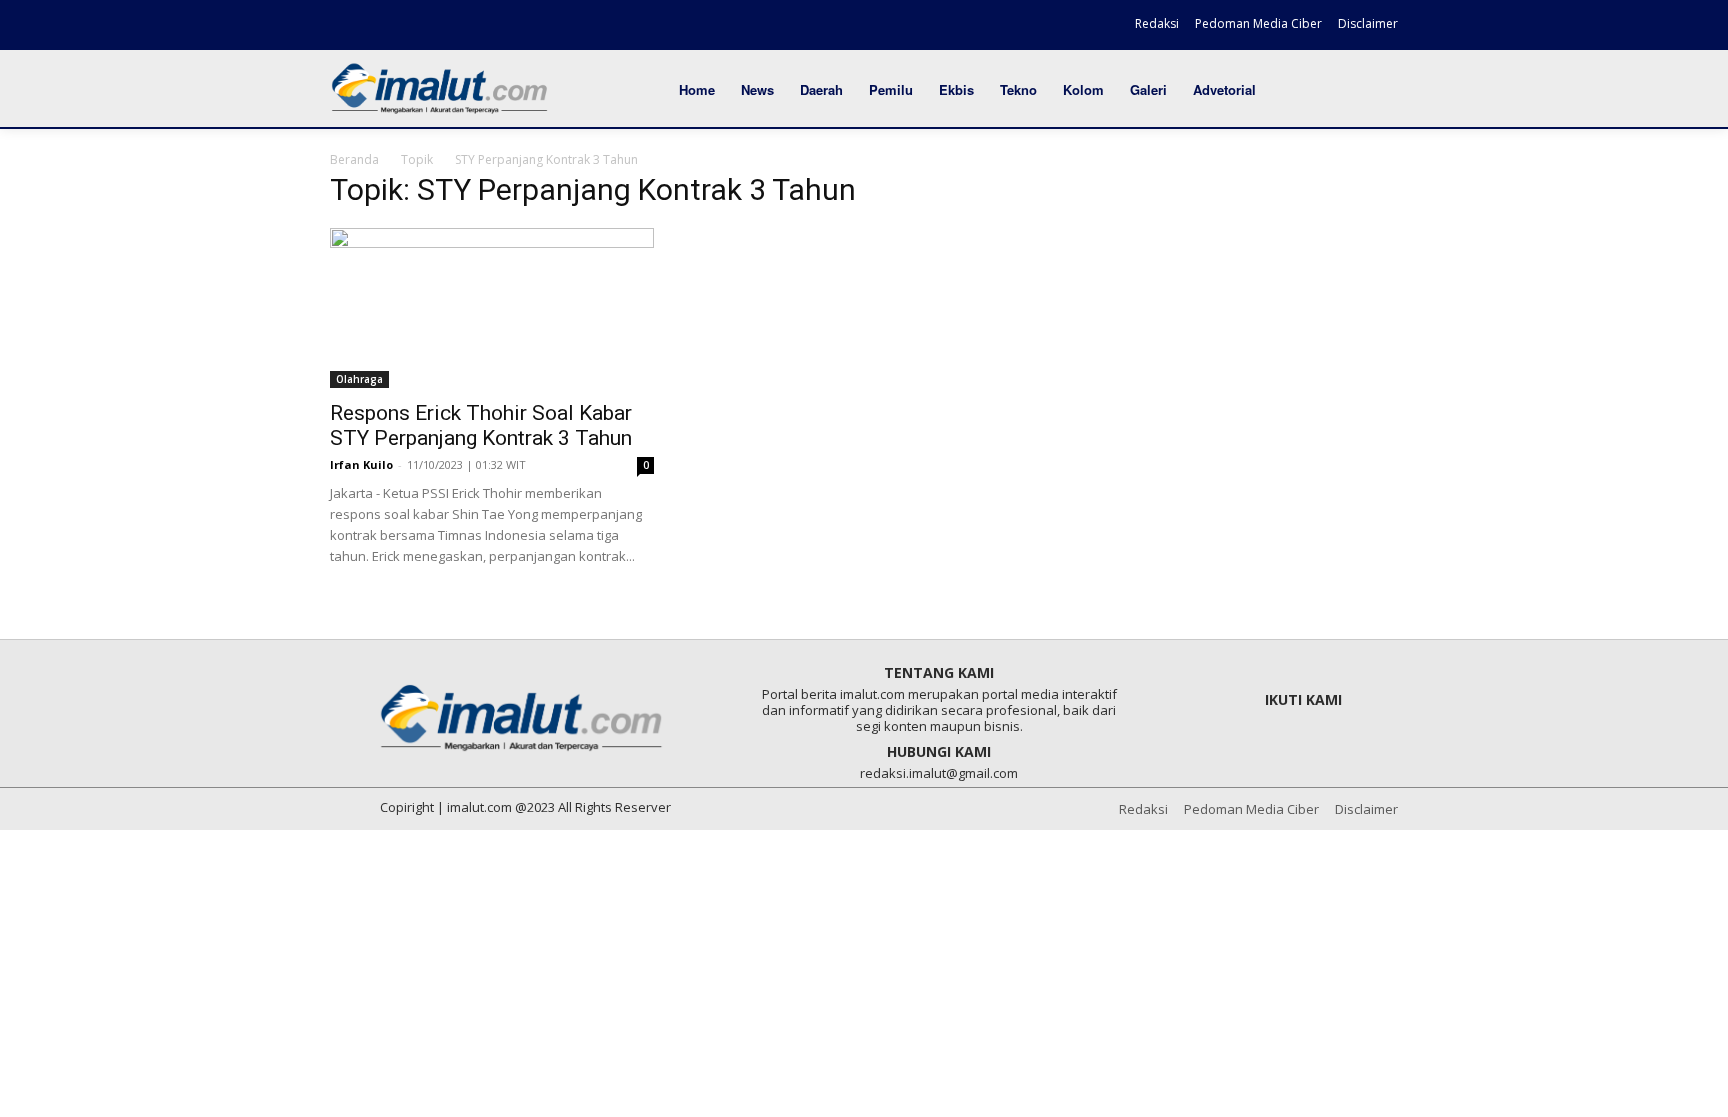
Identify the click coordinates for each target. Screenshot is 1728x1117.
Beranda (354, 159)
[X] (415, 27)
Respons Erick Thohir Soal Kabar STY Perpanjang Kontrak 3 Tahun (481, 425)
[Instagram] (381, 27)
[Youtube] (450, 27)
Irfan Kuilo (361, 464)
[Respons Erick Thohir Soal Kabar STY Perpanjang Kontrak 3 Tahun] (492, 308)
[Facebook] (347, 27)
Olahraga (359, 379)
